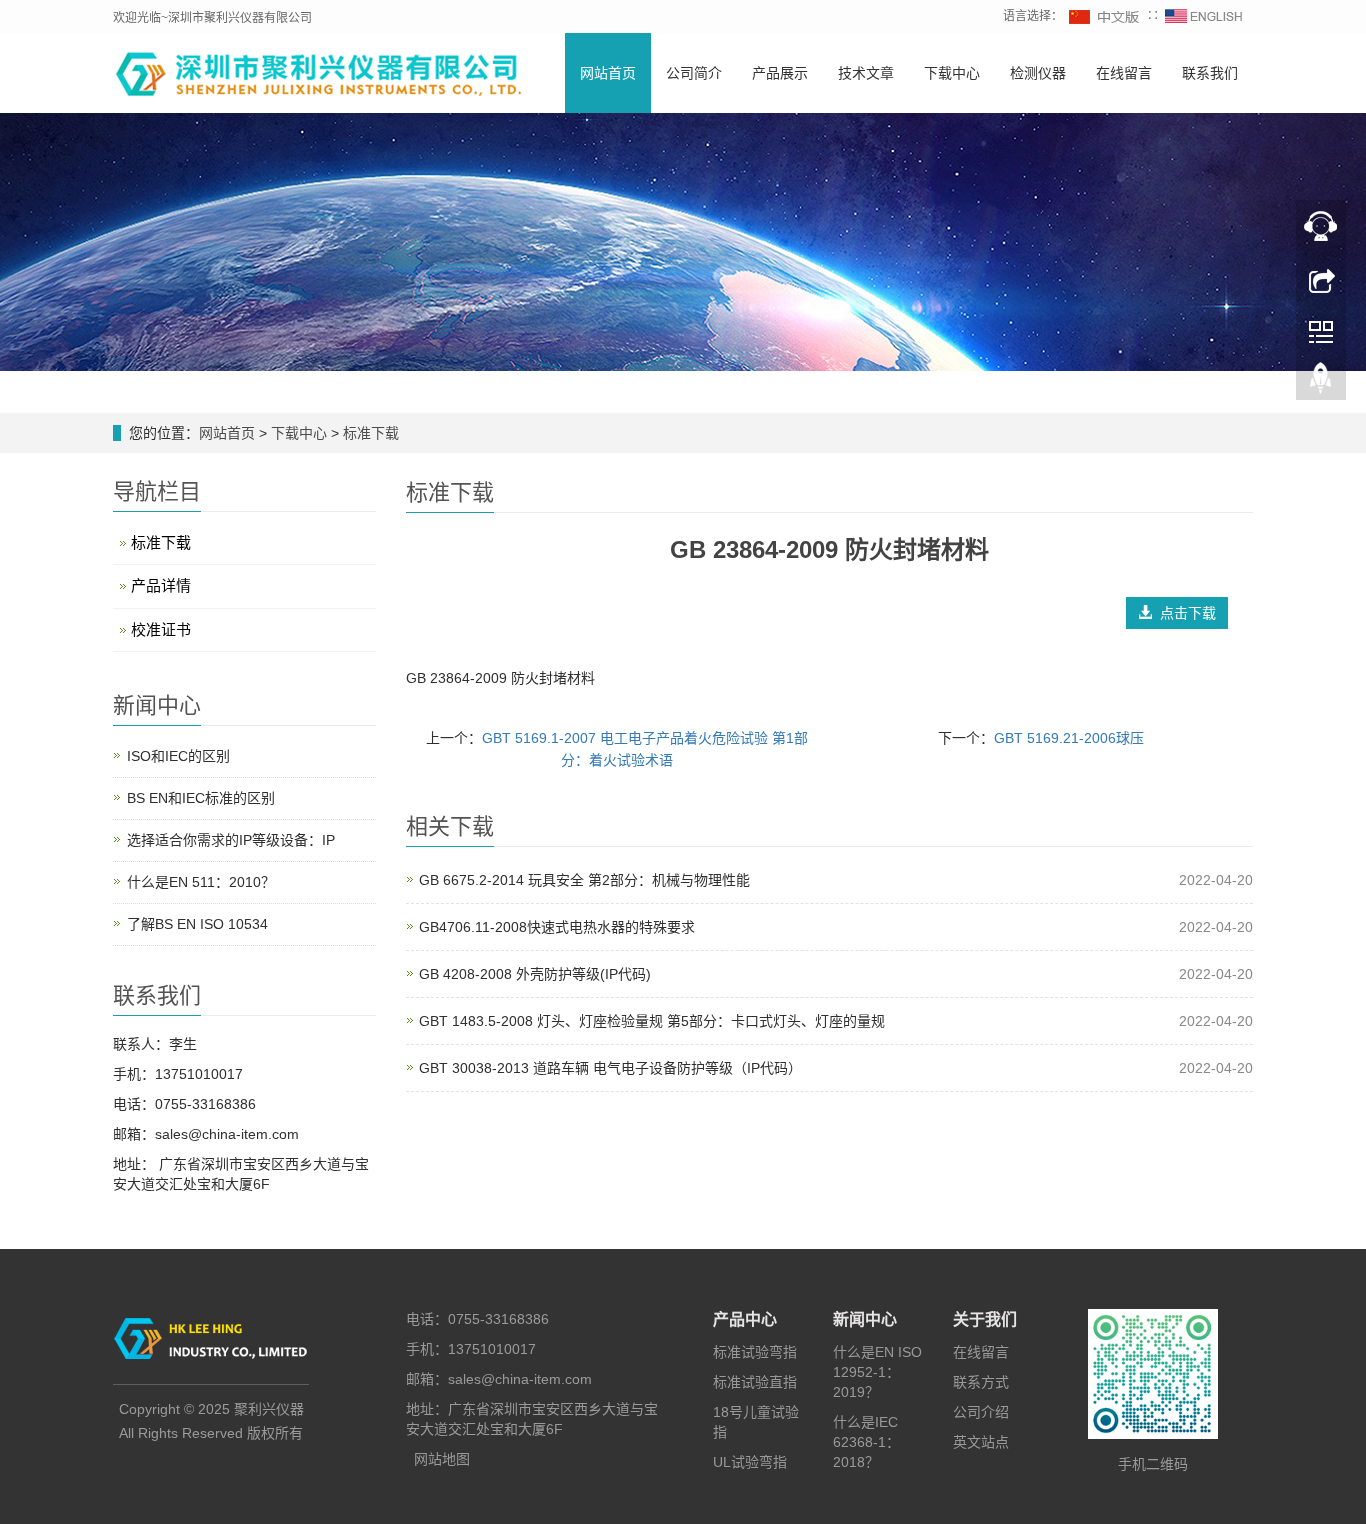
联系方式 (981, 1382)
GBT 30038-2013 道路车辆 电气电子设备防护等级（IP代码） (610, 1068)
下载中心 (952, 73)
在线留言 (1124, 73)
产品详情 (161, 585)
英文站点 (981, 1442)
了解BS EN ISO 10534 (197, 924)
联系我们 (1210, 73)
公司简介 (694, 73)
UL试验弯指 (750, 1462)
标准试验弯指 (755, 1352)
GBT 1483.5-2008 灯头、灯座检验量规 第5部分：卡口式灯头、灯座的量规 (652, 1021)
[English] (1204, 16)
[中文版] (1105, 16)
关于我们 (985, 1319)
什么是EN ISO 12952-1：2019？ (877, 1372)
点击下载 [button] (1184, 613)
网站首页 (608, 73)
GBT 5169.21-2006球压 (1069, 738)
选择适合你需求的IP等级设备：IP (231, 840)
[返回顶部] (1321, 383)
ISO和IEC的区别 (178, 756)
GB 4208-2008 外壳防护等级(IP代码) (535, 974)
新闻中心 (865, 1319)
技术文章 (866, 73)
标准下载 (369, 433)
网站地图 (442, 1459)
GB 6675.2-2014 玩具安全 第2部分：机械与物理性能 (584, 880)
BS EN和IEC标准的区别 (201, 798)
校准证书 (161, 629)
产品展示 (780, 73)
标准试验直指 (755, 1382)
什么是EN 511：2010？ (201, 882)
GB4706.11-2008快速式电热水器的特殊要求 (557, 927)
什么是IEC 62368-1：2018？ (866, 1442)
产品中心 (745, 1319)
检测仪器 (1038, 73)
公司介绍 (981, 1412)
